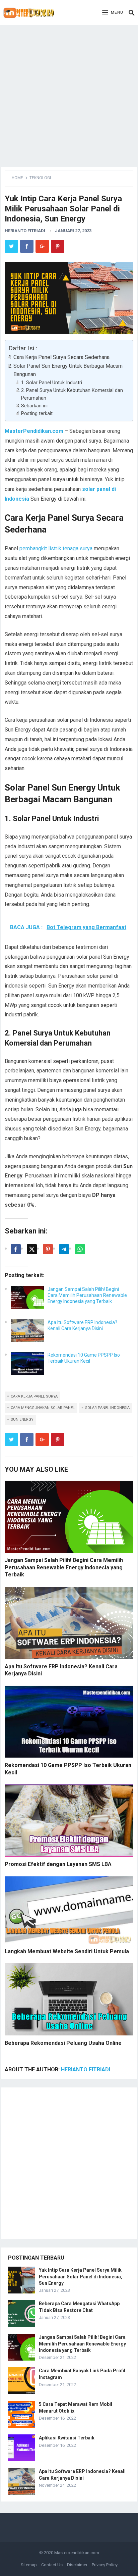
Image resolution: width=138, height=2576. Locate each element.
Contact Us (52, 2565)
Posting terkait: (37, 414)
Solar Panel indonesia (107, 1408)
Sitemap (29, 2565)
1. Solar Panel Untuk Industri (52, 383)
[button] (113, 13)
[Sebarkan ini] (16, 1249)
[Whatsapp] (80, 1249)
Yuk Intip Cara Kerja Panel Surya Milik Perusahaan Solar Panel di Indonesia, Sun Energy (81, 2276)
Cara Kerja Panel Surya (34, 1396)
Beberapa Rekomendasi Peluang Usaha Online (63, 2043)
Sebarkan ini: (35, 406)
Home (17, 178)
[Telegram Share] (64, 1249)
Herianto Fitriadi (25, 231)
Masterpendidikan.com (77, 2553)
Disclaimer (77, 2565)
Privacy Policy (105, 2565)
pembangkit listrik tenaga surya (56, 548)
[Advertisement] (69, 94)
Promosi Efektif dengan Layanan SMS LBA (58, 1864)
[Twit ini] (32, 1249)
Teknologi (40, 178)
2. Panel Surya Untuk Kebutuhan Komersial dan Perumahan (72, 394)
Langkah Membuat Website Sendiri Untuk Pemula (67, 1951)
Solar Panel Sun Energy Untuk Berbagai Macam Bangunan (68, 370)
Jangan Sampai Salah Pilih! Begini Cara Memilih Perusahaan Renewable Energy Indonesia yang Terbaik (87, 1295)
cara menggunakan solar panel (43, 1408)
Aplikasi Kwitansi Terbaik (67, 2438)
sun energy (22, 1420)
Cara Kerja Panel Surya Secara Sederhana (61, 357)
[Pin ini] (48, 1249)
